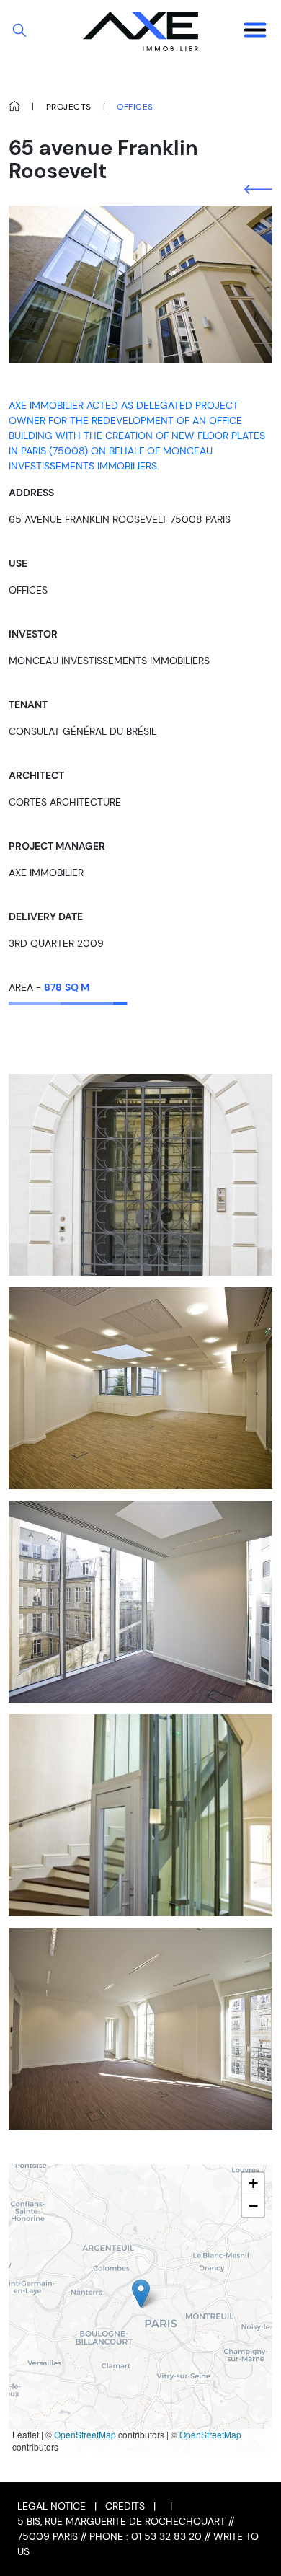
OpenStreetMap (85, 2434)
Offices (135, 107)
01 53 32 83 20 (166, 2536)
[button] (141, 2294)
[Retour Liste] (258, 189)
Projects (69, 107)
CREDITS (125, 2506)
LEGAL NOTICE (52, 2506)
